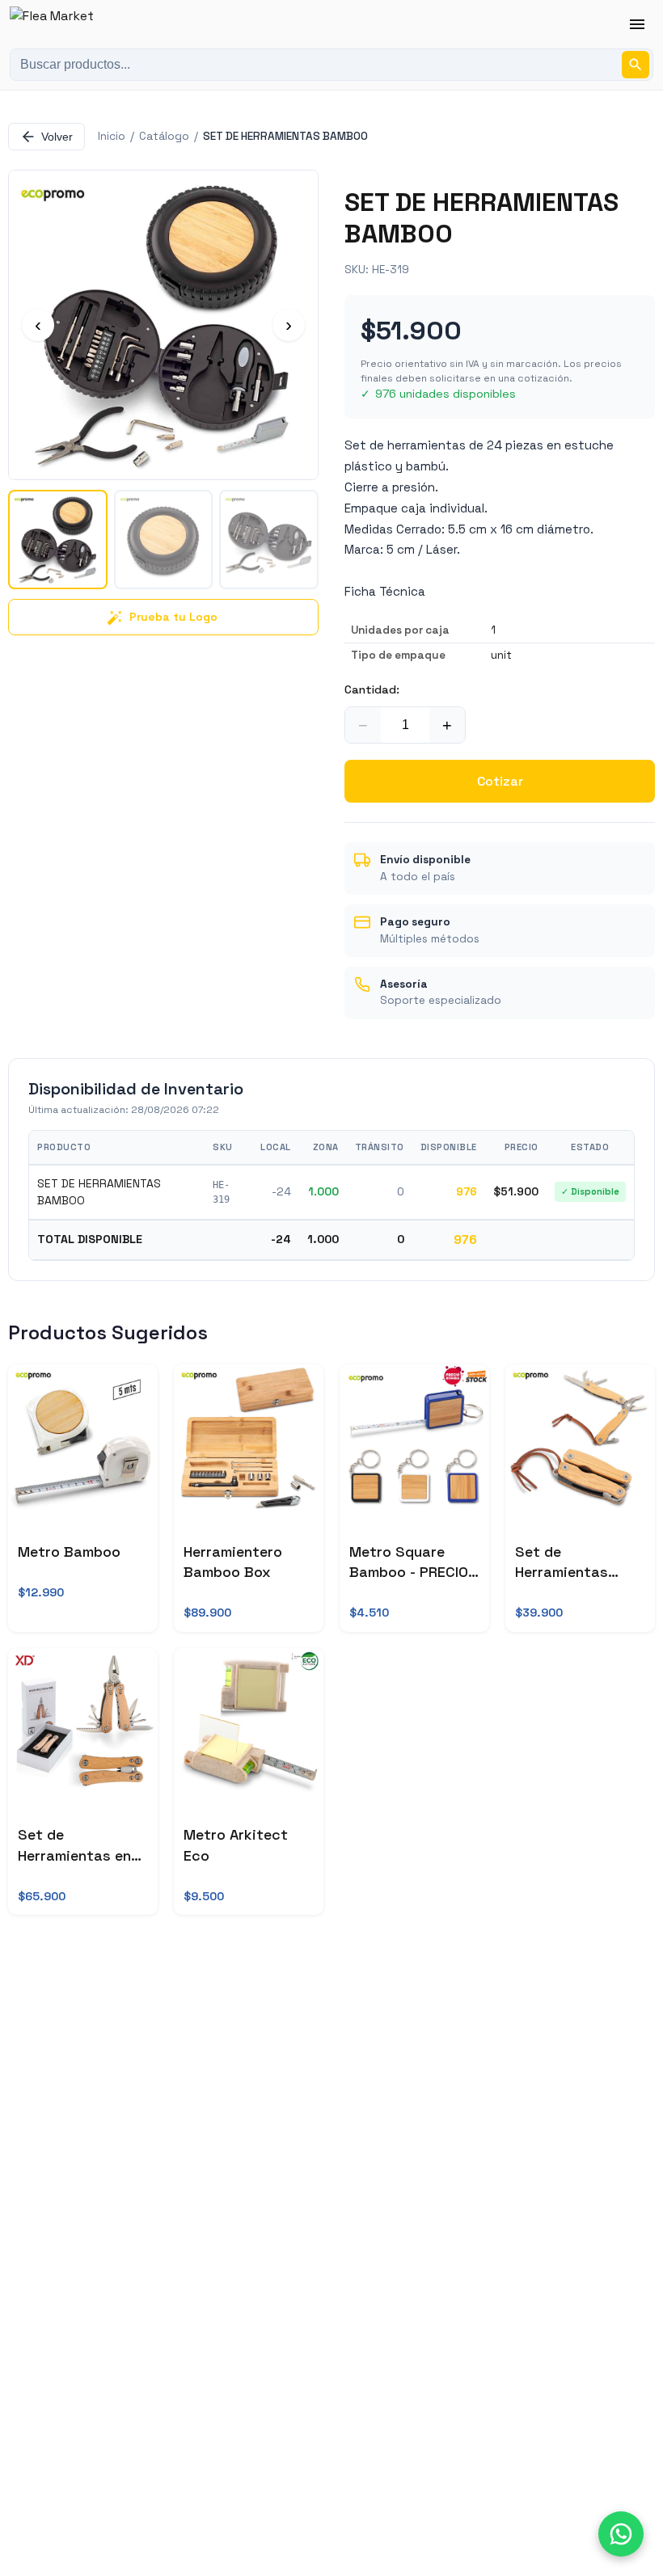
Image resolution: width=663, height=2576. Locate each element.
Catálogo (164, 136)
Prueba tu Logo (173, 617)
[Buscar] (636, 65)
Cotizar (500, 781)
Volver (57, 137)
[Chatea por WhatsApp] (621, 2534)
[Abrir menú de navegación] (637, 24)
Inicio (112, 136)
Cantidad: (372, 689)
